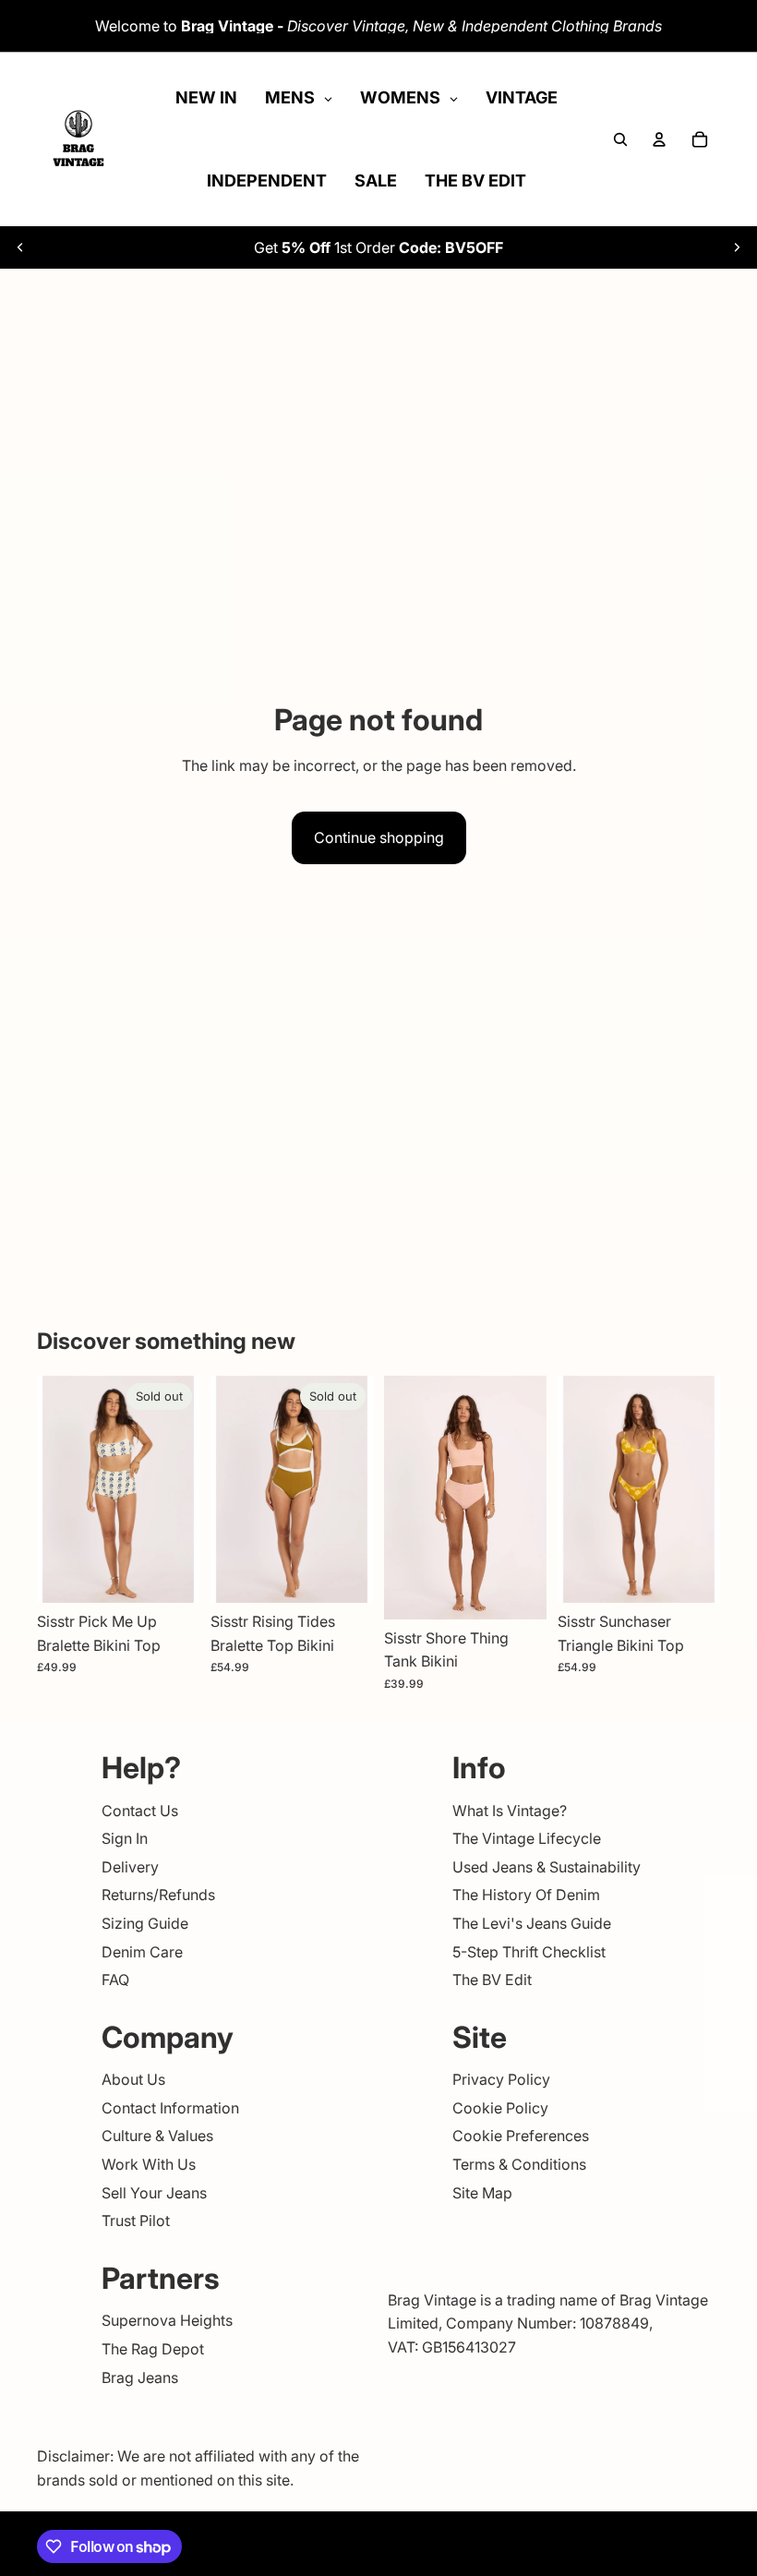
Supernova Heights (167, 2320)
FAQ (115, 1980)
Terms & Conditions (519, 2164)
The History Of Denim (526, 1895)
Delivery (130, 1867)
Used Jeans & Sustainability (547, 1867)
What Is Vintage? (510, 1811)
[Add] (518, 1591)
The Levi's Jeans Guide (532, 1923)
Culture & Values (157, 2136)
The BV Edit (492, 1980)
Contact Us (140, 1811)
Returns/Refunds (158, 1895)
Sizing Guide (145, 1923)
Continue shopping (379, 837)
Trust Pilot (136, 2221)
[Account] (659, 139)
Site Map (482, 2193)
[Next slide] (737, 247)
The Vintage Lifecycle (527, 1838)
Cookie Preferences (521, 2136)
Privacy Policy (501, 2079)
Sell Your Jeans (154, 2193)
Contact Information (170, 2108)
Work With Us (149, 2164)
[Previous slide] (20, 247)
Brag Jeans (140, 2377)
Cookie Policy (500, 2108)
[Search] (620, 139)
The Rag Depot (153, 2349)
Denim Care (142, 1951)
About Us (133, 2079)
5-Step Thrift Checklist (529, 1951)
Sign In (125, 1838)
